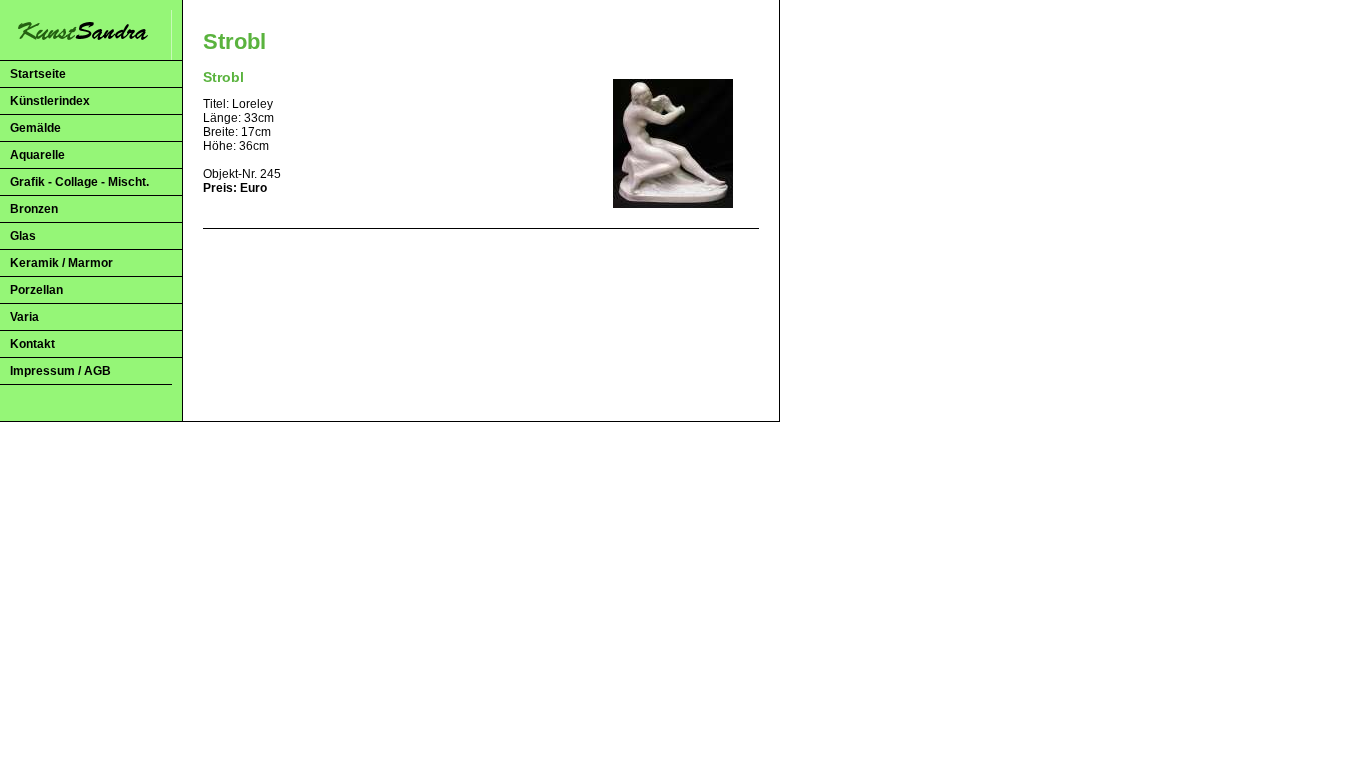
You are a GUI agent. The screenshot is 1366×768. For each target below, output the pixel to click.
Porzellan (36, 290)
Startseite (38, 74)
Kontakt (32, 344)
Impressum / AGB (60, 371)
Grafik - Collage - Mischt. (79, 182)
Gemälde (35, 128)
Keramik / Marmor (61, 263)
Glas (23, 236)
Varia (24, 317)
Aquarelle (37, 155)
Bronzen (34, 209)
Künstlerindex (50, 101)
